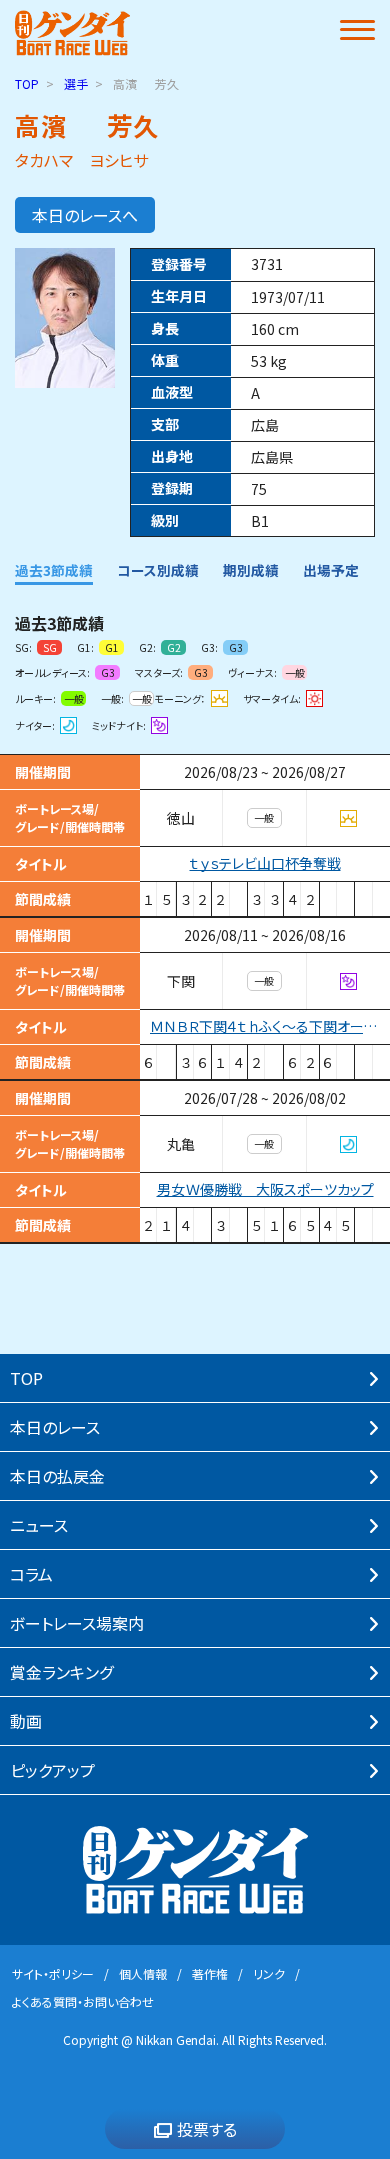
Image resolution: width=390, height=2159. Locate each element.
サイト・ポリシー (53, 1973)
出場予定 (331, 570)
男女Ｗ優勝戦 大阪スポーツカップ (265, 1189)
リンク (269, 1973)
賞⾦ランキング (61, 1672)
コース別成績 (158, 570)
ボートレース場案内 (77, 1623)
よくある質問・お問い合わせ (83, 2001)
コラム (31, 1574)
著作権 (210, 1973)
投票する (207, 2129)
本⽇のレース (55, 1427)
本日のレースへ (85, 215)
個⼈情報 (143, 1973)
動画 (26, 1721)
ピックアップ (52, 1770)
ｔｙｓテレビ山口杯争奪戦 (265, 863)
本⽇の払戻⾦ (57, 1476)
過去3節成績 (54, 570)
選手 (76, 83)
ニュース (39, 1525)
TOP (27, 83)
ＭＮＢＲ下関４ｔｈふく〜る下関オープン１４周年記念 (270, 1026)
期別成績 (251, 570)
